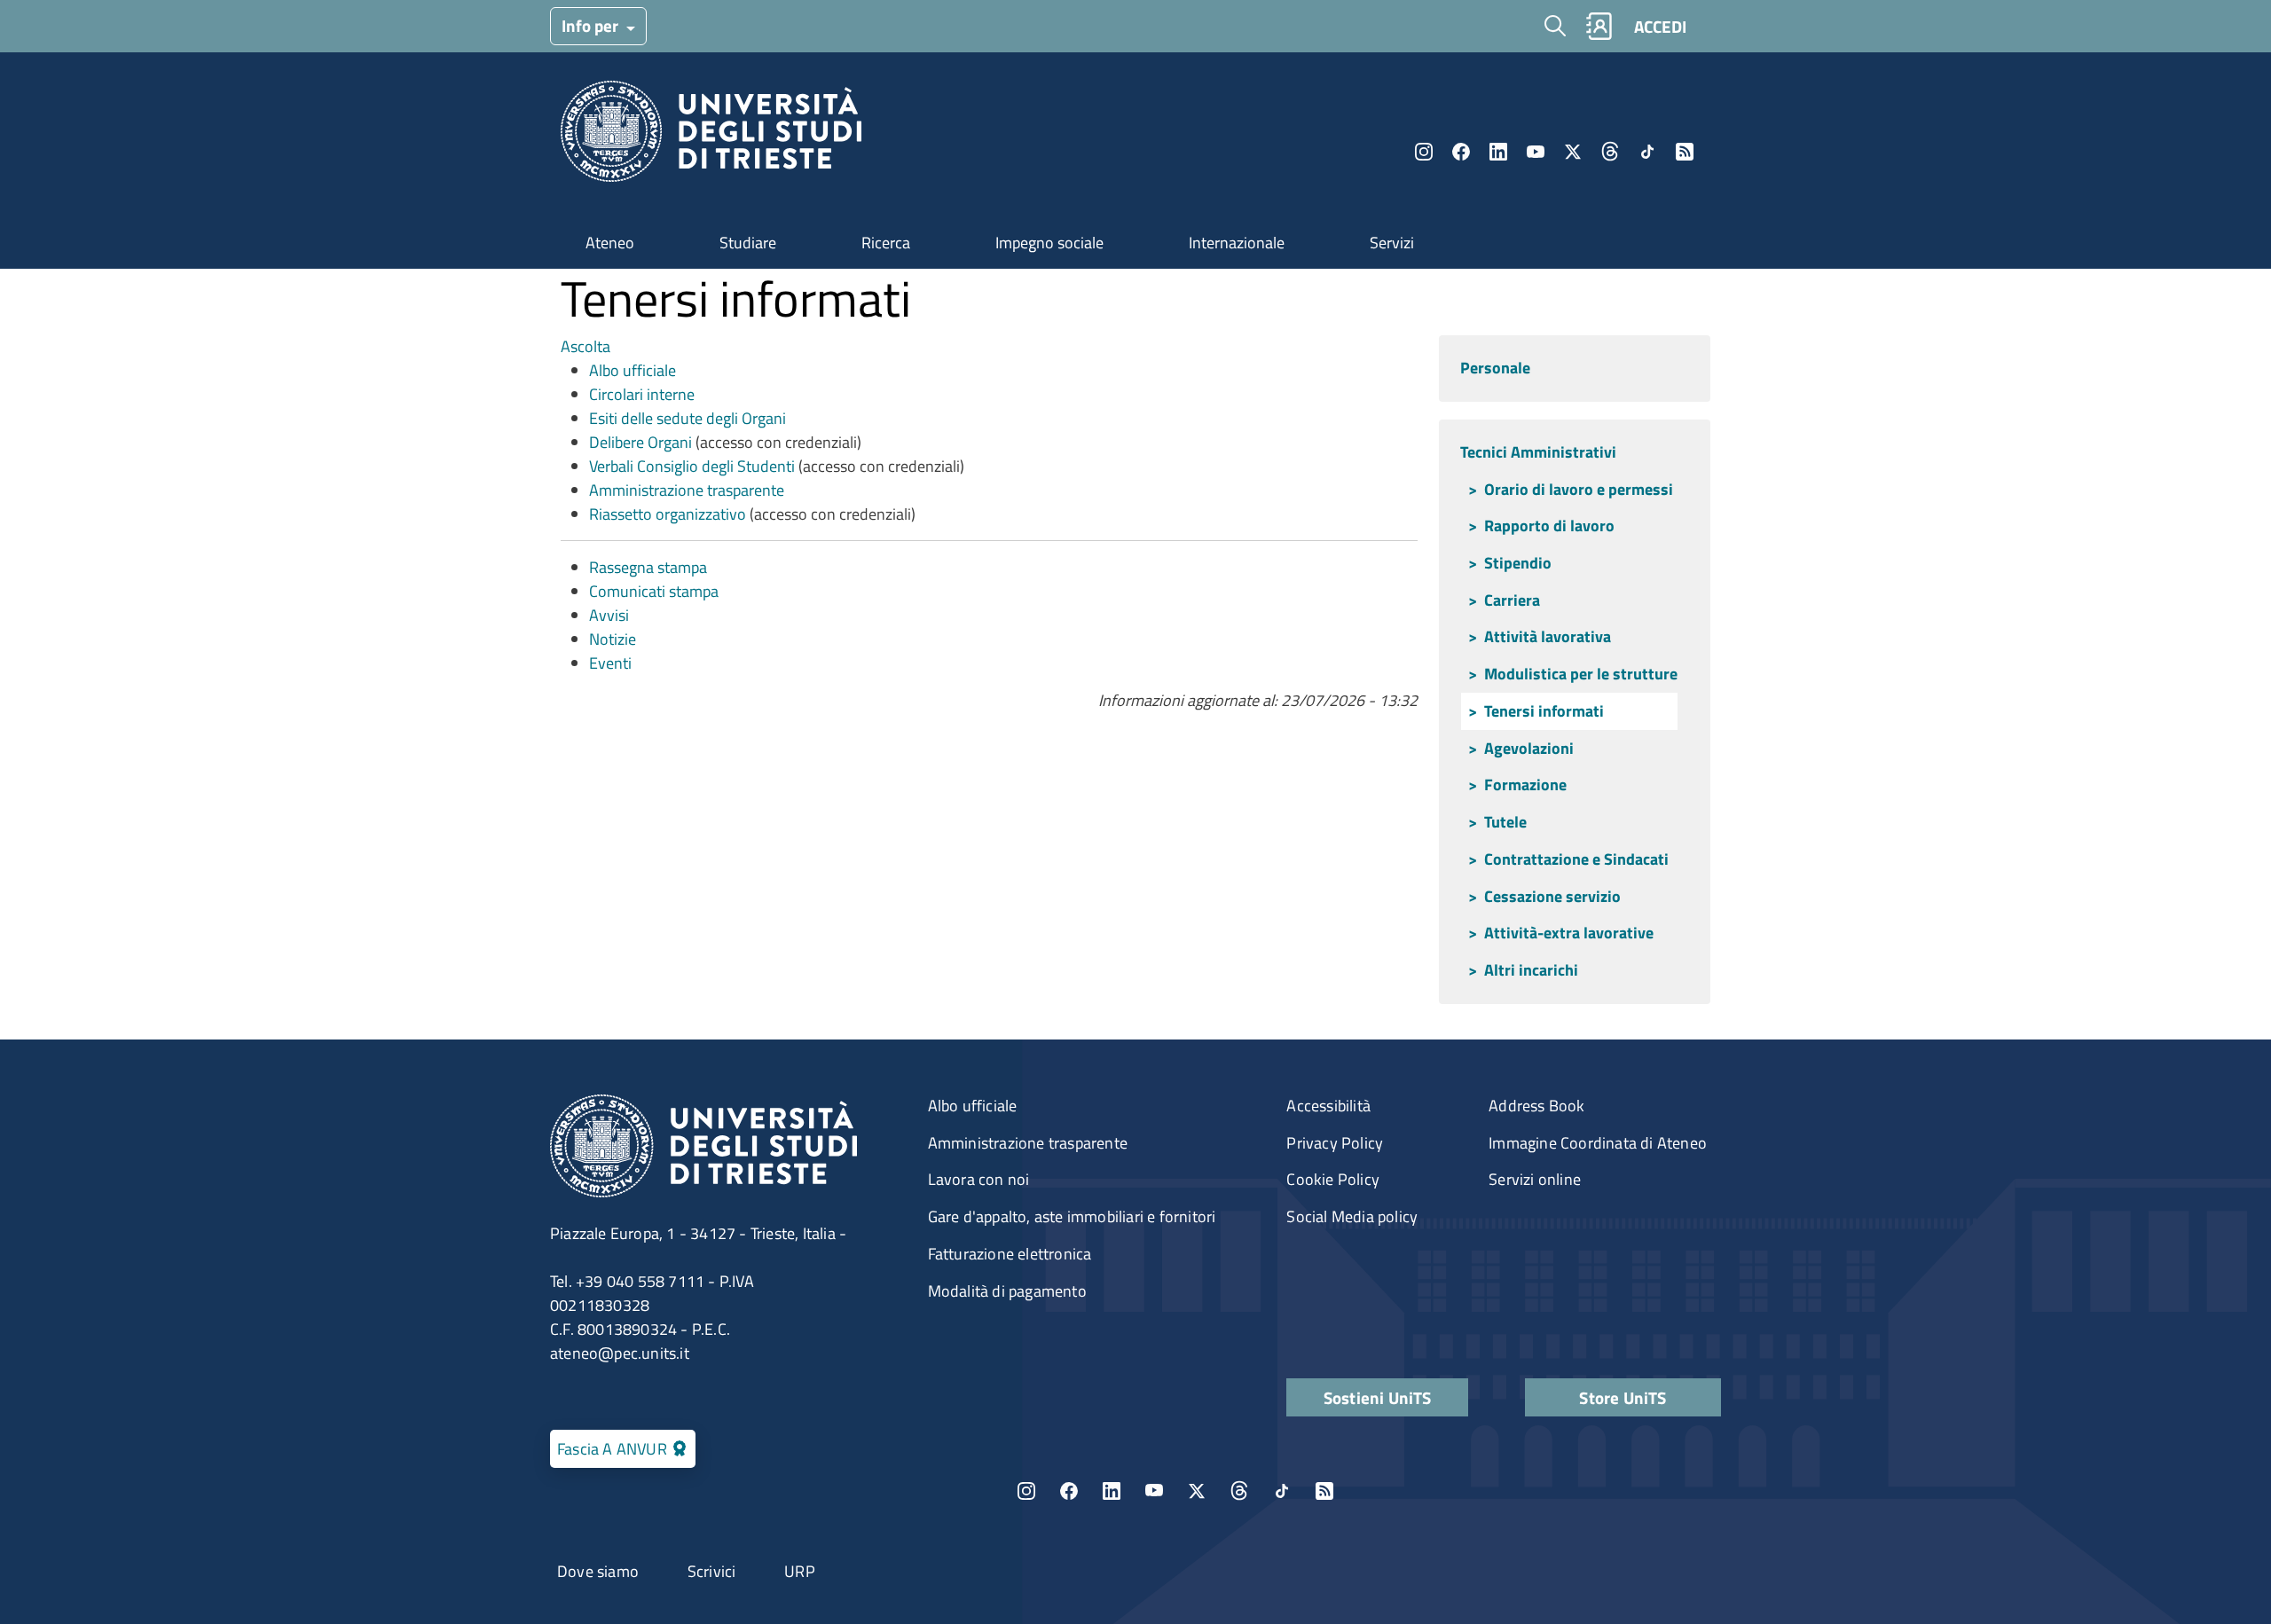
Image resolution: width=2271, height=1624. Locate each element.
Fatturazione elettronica (1010, 1254)
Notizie (613, 639)
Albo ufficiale (633, 370)
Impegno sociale (1049, 243)
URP (800, 1571)
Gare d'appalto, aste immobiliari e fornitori (1072, 1216)
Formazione (1525, 785)
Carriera (1512, 600)
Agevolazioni (1529, 748)
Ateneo (610, 243)
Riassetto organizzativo (668, 514)
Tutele (1505, 822)
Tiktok (1647, 152)
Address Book (1536, 1106)
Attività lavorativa (1548, 636)
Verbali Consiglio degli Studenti (692, 466)
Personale (1495, 368)
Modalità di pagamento (1007, 1291)
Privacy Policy (1335, 1143)
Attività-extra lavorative (1569, 933)
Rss (1685, 152)
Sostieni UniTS (1378, 1397)
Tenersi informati (1544, 711)
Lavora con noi (979, 1179)
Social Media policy (1352, 1216)
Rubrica (1599, 26)
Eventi (610, 663)
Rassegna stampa (648, 567)
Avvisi (609, 615)
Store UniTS (1623, 1397)
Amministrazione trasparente (687, 490)
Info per (592, 25)
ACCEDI (1660, 26)
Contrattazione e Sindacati (1576, 859)
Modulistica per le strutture (1581, 674)
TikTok (1282, 1491)
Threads (1610, 152)
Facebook (1461, 152)
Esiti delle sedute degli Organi (688, 418)
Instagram (1424, 152)
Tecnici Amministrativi (1538, 452)
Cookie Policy (1333, 1179)
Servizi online (1535, 1179)
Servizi (1392, 243)
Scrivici (712, 1571)
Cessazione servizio (1552, 896)
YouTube (1536, 152)
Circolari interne (642, 394)
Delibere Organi (642, 442)
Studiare (748, 243)
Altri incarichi (1531, 970)
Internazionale (1237, 243)
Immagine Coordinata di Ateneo (1598, 1143)
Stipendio (1518, 563)
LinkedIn (1498, 152)
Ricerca (886, 243)
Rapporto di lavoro (1549, 526)
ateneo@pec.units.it (620, 1353)
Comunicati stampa (654, 591)
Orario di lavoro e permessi (1579, 489)
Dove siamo (598, 1571)
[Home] (711, 136)
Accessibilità (1328, 1106)
